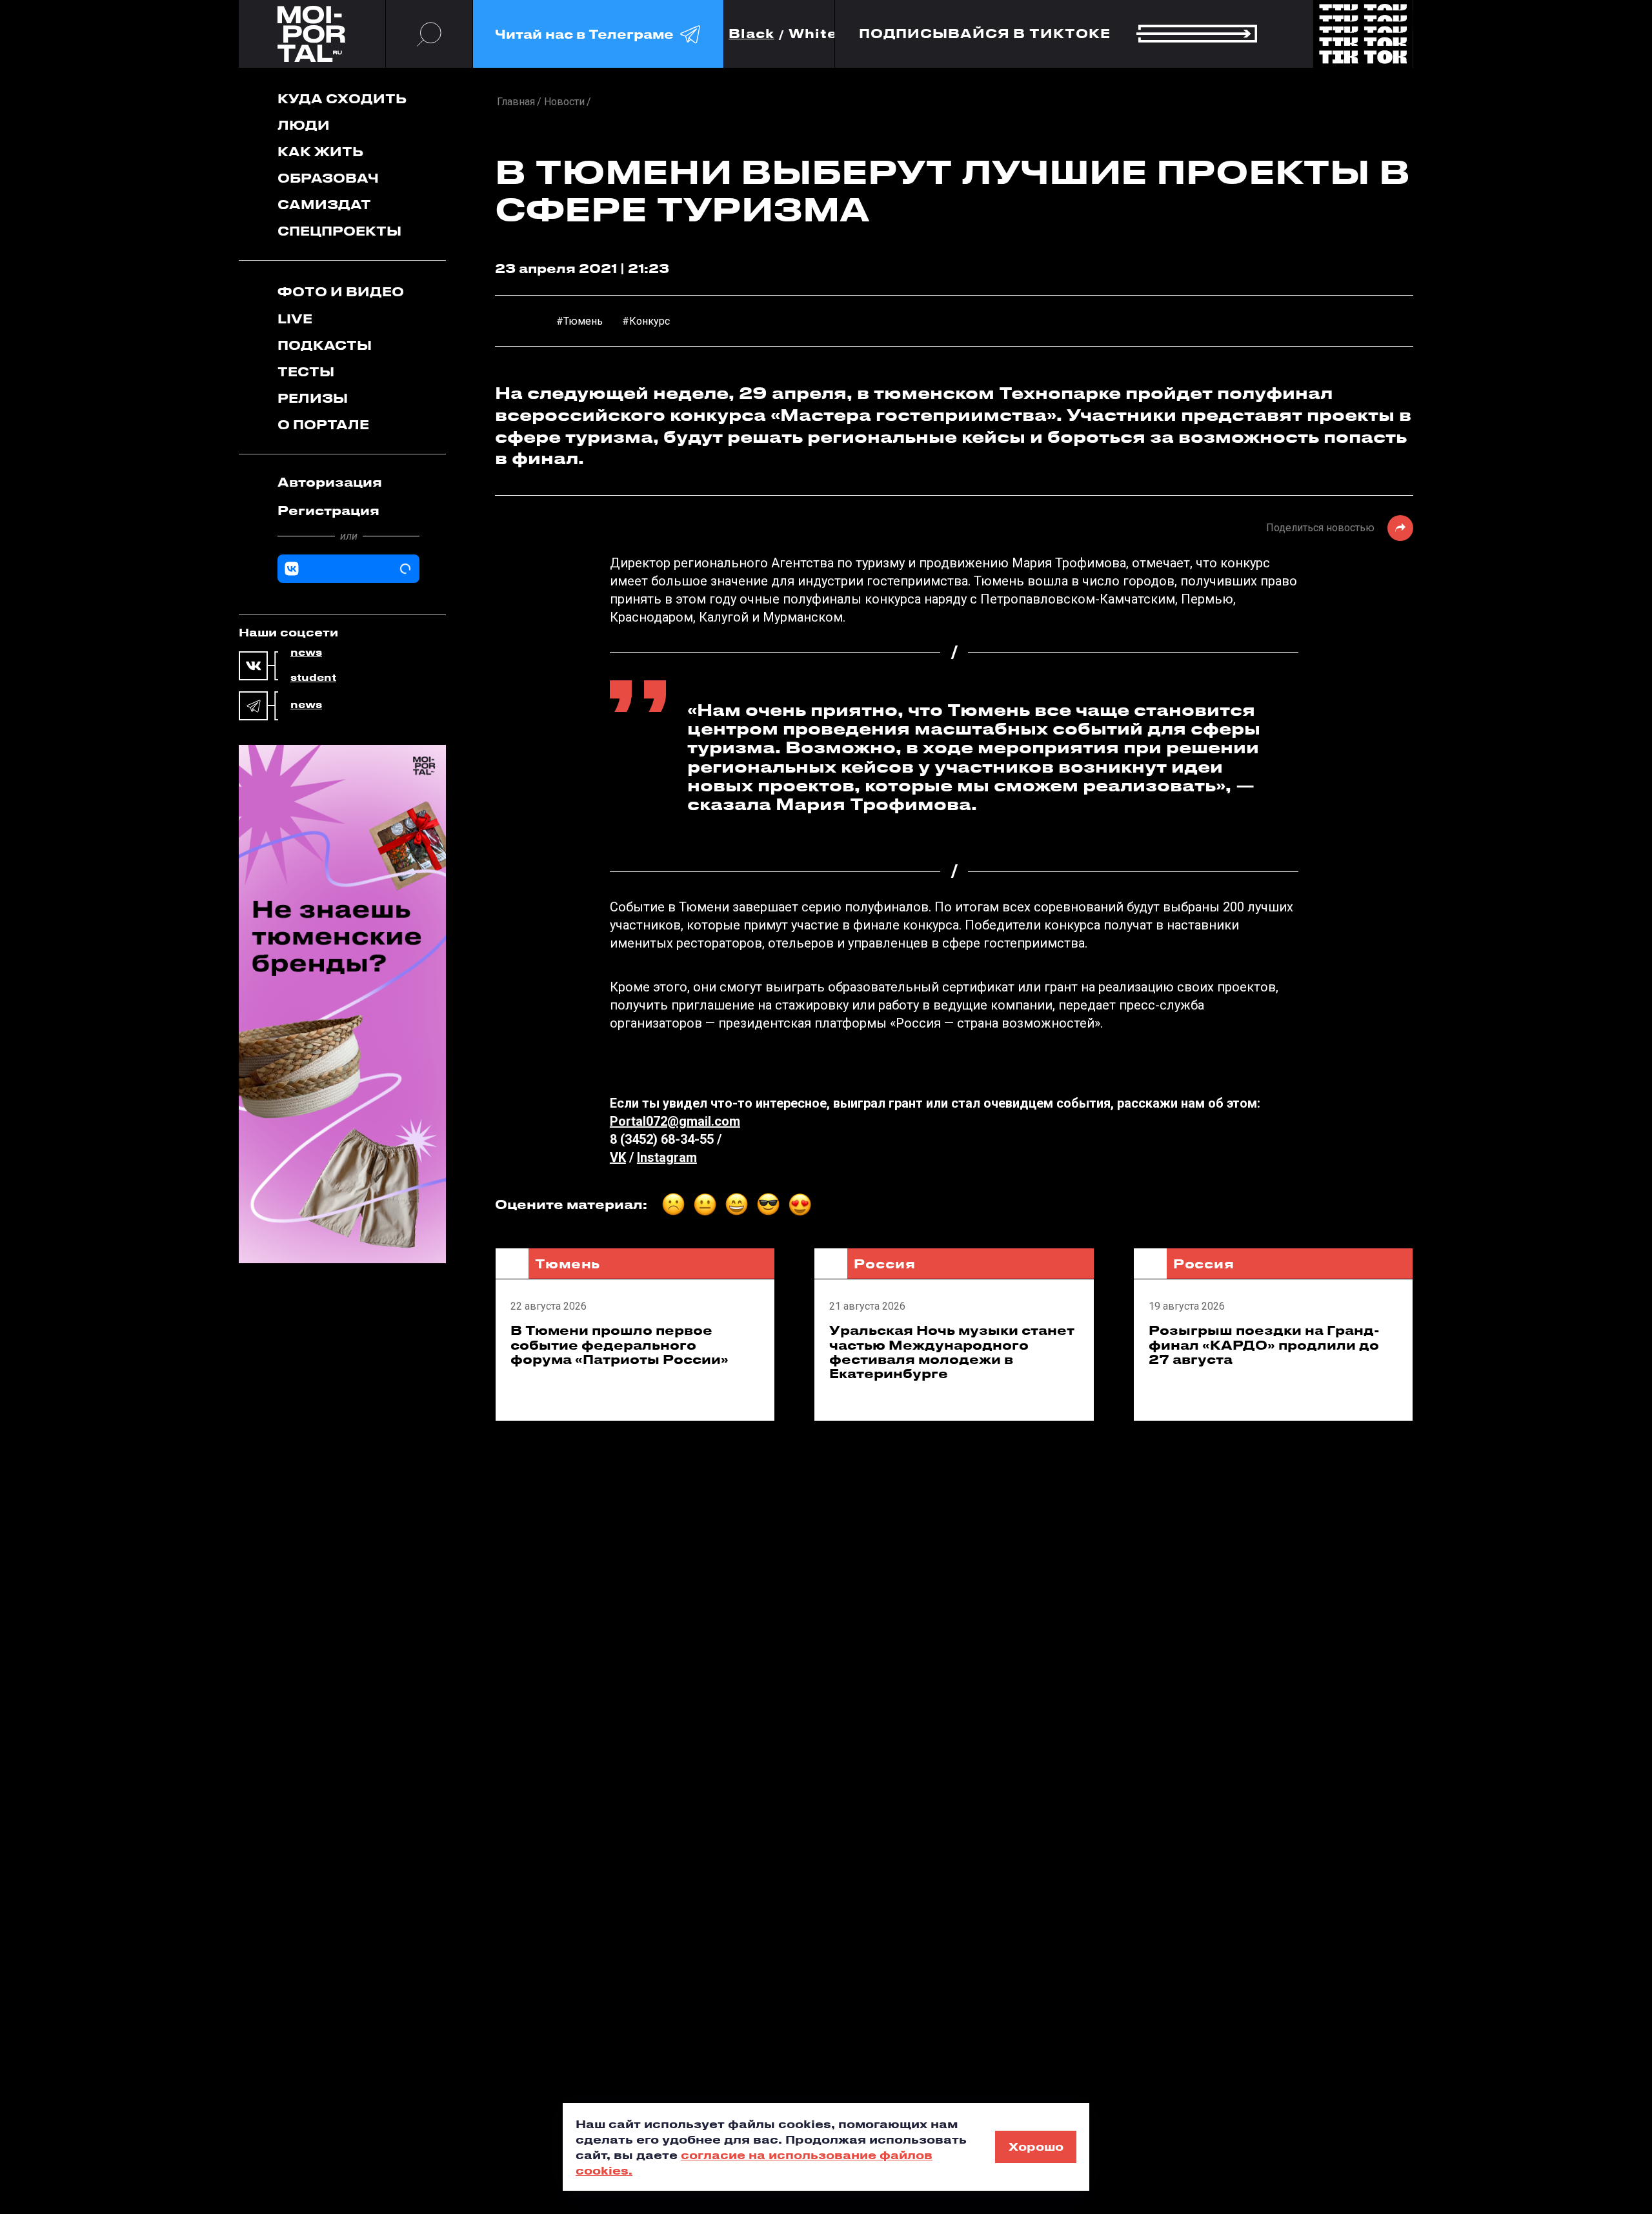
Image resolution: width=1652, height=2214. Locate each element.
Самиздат (324, 204)
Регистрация (328, 510)
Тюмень (568, 1264)
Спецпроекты (339, 231)
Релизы (313, 398)
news (306, 653)
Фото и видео (341, 291)
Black (751, 34)
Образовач (328, 178)
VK (618, 1157)
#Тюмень (579, 321)
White (813, 34)
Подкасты (325, 345)
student (313, 678)
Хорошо (1036, 2146)
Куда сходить (342, 98)
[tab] (348, 482)
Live (295, 319)
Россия (884, 1264)
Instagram (667, 1157)
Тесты (306, 371)
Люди (304, 125)
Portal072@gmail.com (675, 1121)
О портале (323, 424)
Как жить (320, 151)
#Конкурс (646, 321)
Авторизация (330, 482)
